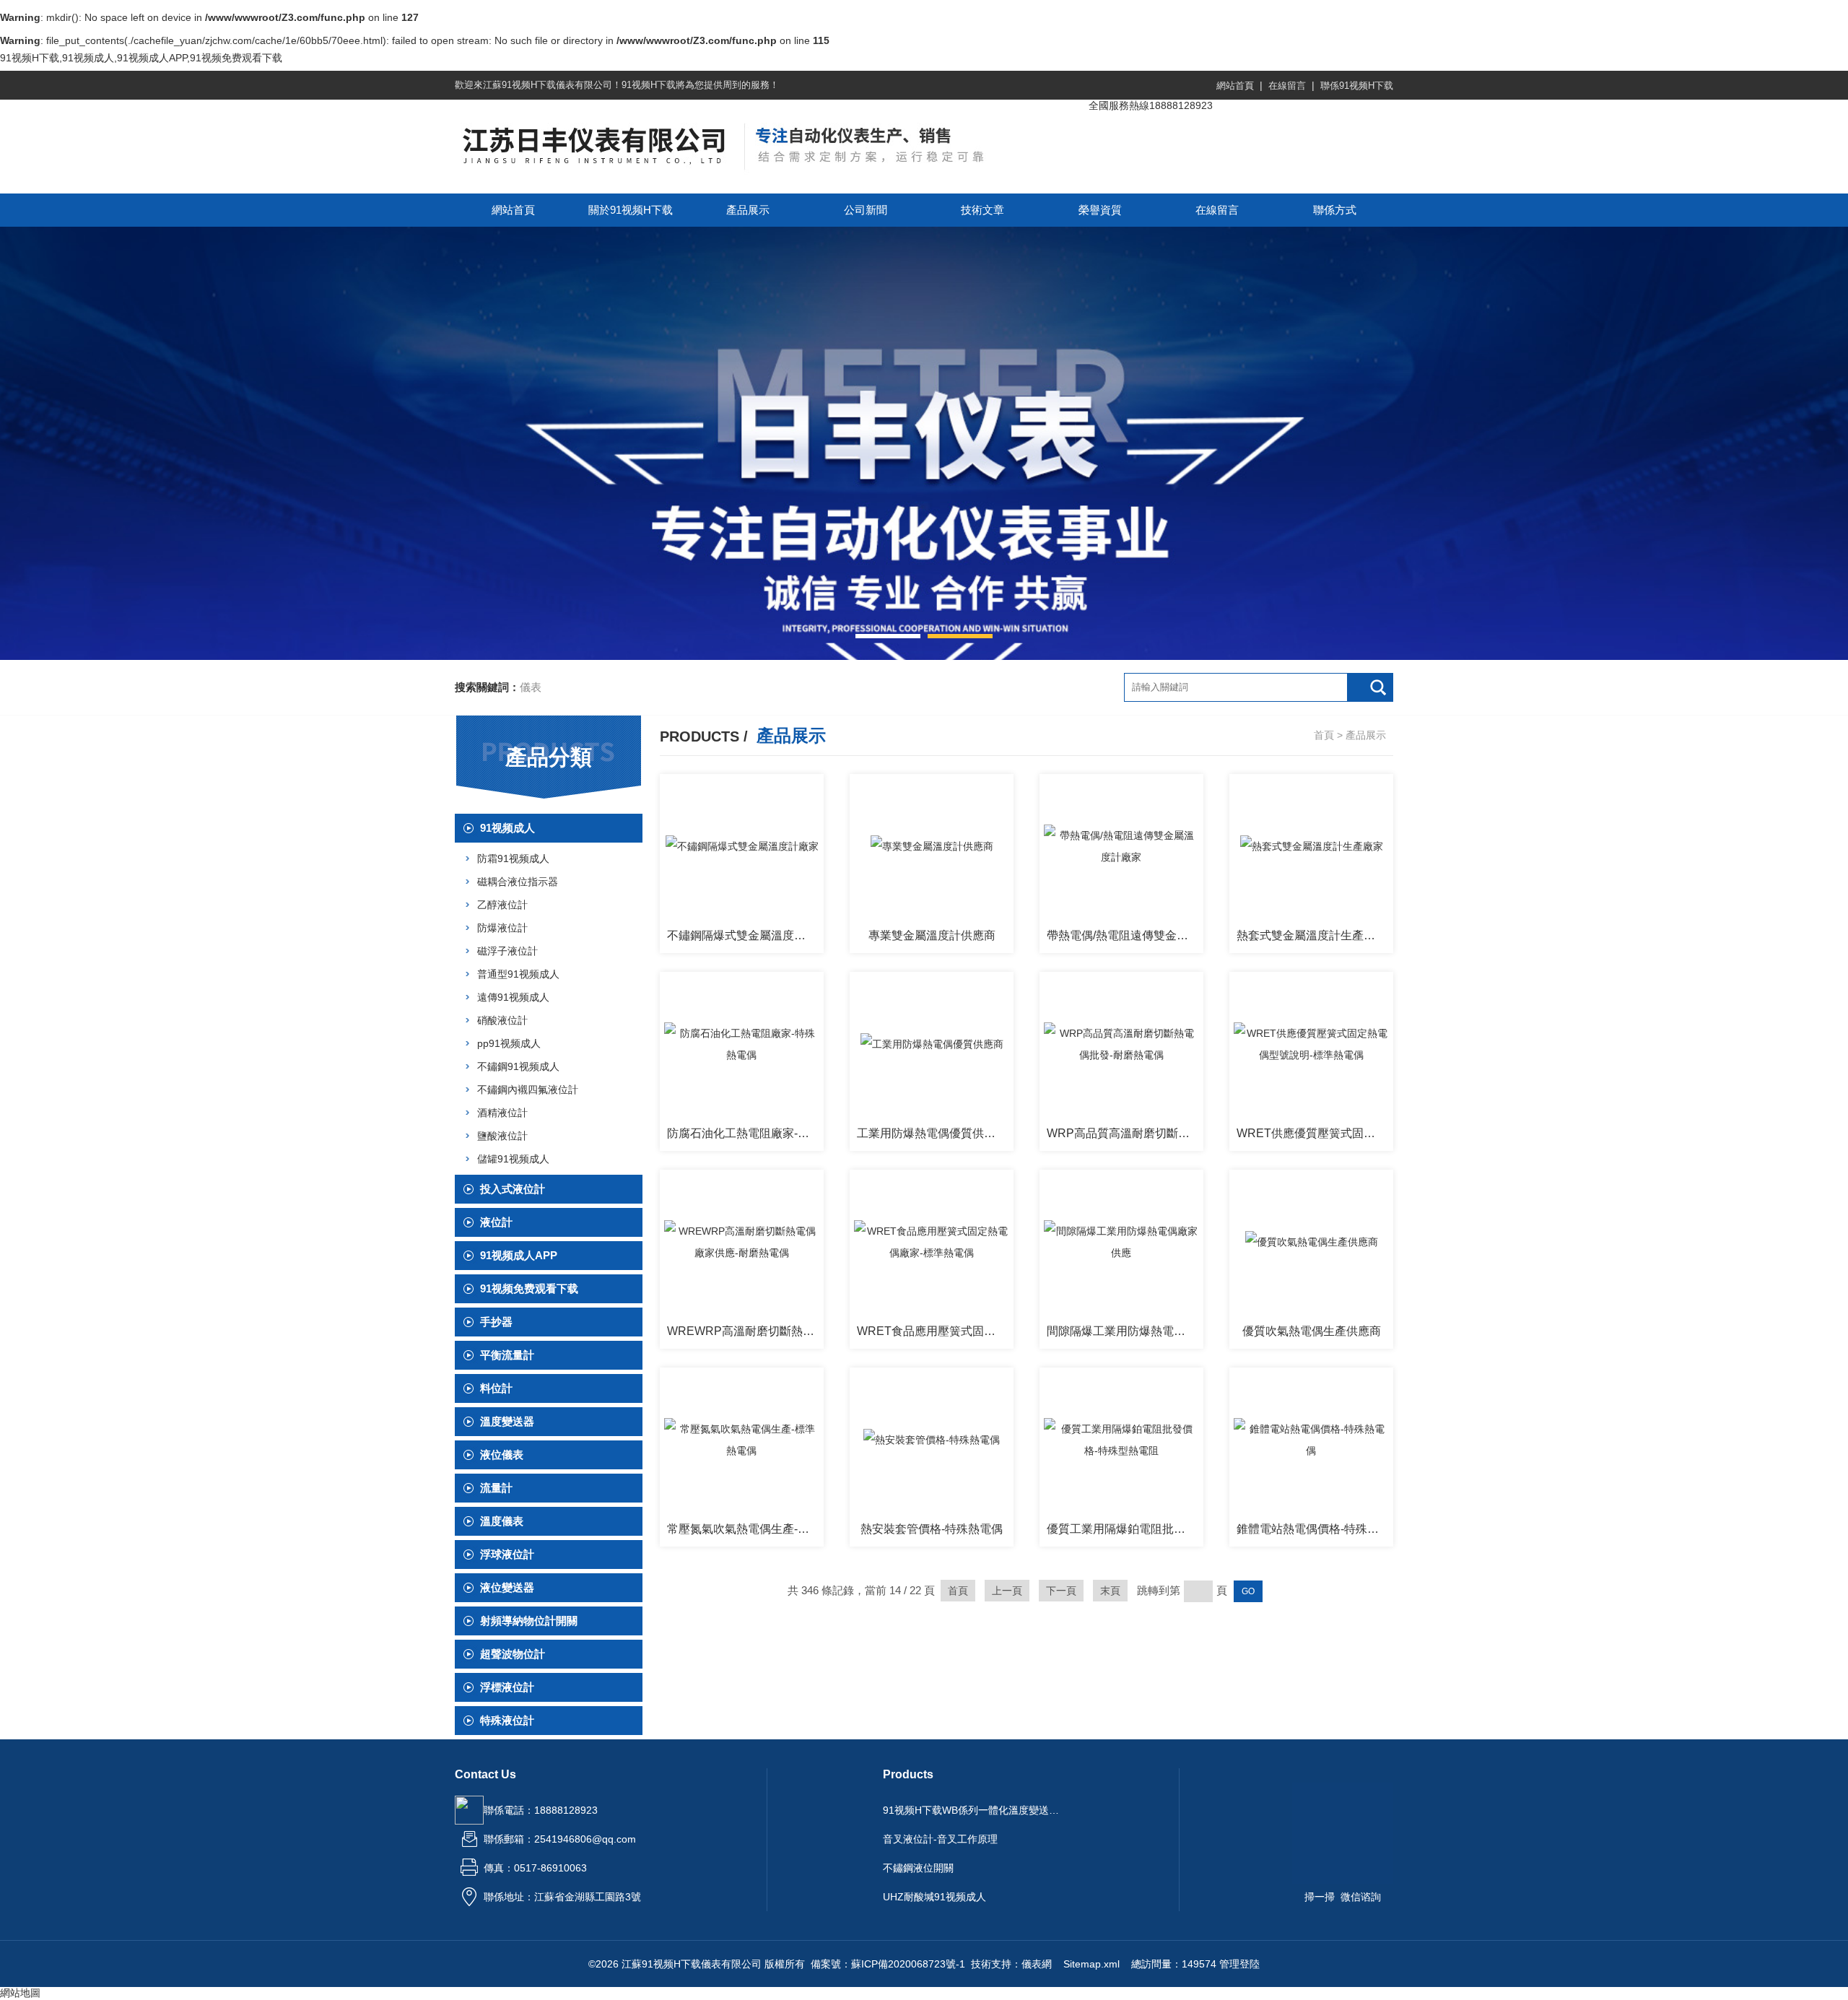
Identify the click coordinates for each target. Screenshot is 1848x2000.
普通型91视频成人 (518, 974)
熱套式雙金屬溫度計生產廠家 (1312, 935)
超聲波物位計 (513, 1654)
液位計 (496, 1222)
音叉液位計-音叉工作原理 (940, 1839)
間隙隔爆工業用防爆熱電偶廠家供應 (1125, 1331)
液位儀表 (502, 1455)
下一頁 (1061, 1591)
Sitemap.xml (1091, 1964)
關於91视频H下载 (631, 210)
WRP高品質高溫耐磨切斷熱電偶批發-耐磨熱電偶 (1125, 1133)
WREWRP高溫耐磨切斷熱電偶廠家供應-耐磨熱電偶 (745, 1331)
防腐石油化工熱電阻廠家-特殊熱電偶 (745, 1133)
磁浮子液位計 (507, 951)
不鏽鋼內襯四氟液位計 (528, 1090)
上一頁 (1007, 1591)
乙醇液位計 (502, 905)
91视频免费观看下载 (529, 1288)
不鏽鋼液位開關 (918, 1868)
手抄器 (496, 1322)
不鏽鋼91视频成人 (518, 1066)
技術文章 (982, 210)
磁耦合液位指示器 (518, 882)
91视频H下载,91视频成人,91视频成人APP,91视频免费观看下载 (141, 58)
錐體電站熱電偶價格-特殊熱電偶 (1315, 1529)
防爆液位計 (502, 928)
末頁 (1110, 1591)
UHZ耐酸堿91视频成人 (934, 1897)
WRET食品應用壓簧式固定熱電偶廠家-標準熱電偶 (935, 1331)
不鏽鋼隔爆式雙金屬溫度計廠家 (745, 935)
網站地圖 (20, 1993)
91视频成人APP (519, 1255)
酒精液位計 (502, 1113)
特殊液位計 (507, 1720)
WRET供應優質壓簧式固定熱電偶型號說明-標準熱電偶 (1315, 1133)
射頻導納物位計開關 (529, 1621)
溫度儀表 (502, 1521)
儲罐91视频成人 (513, 1159)
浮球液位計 (507, 1554)
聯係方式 (1335, 210)
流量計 (496, 1488)
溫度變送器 (507, 1421)
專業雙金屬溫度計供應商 (932, 935)
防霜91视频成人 (513, 858)
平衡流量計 (507, 1355)
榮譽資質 (1100, 210)
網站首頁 (1235, 86)
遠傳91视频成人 (513, 997)
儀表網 (1037, 1964)
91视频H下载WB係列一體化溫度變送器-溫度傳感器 (973, 1810)
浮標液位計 (507, 1687)
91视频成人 (507, 828)
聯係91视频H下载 (1357, 86)
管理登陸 (1239, 1964)
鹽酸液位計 (502, 1136)
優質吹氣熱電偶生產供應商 (1312, 1331)
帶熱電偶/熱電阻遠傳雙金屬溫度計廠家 (1125, 935)
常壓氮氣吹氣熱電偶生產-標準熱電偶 (745, 1529)
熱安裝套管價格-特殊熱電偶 (932, 1529)
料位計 (496, 1388)
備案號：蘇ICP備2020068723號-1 (888, 1964)
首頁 (1324, 735)
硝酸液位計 (502, 1020)
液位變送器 (507, 1587)
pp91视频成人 (509, 1043)
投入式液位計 (513, 1189)
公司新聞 (866, 210)
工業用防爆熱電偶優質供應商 (932, 1133)
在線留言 (1287, 86)
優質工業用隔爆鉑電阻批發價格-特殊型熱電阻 (1125, 1529)
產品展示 (748, 210)
